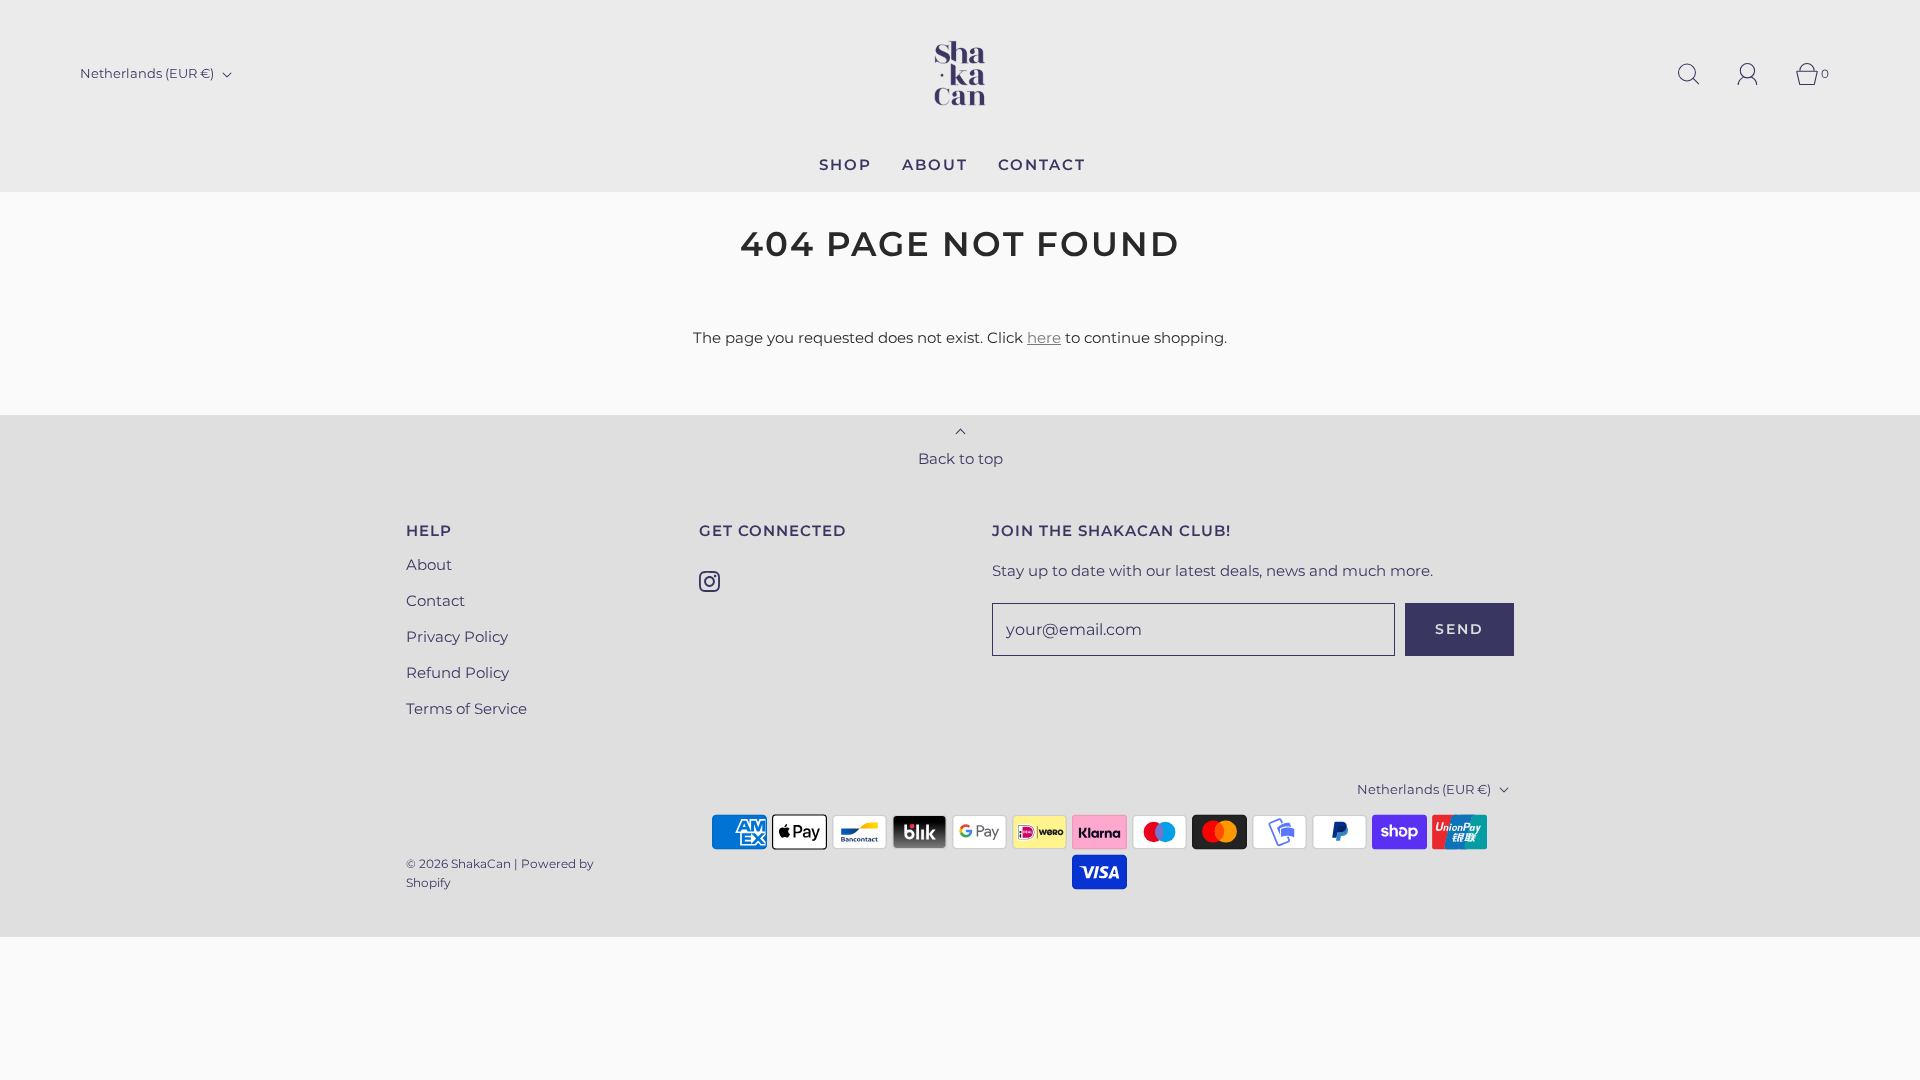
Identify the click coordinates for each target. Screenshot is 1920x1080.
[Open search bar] (1700, 74)
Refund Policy (457, 672)
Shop (845, 164)
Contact (1042, 164)
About (935, 164)
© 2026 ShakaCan (458, 863)
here (1044, 337)
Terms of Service (466, 708)
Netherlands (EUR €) (148, 73)
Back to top (960, 458)
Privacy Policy (457, 636)
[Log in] (1759, 74)
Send (1459, 629)
